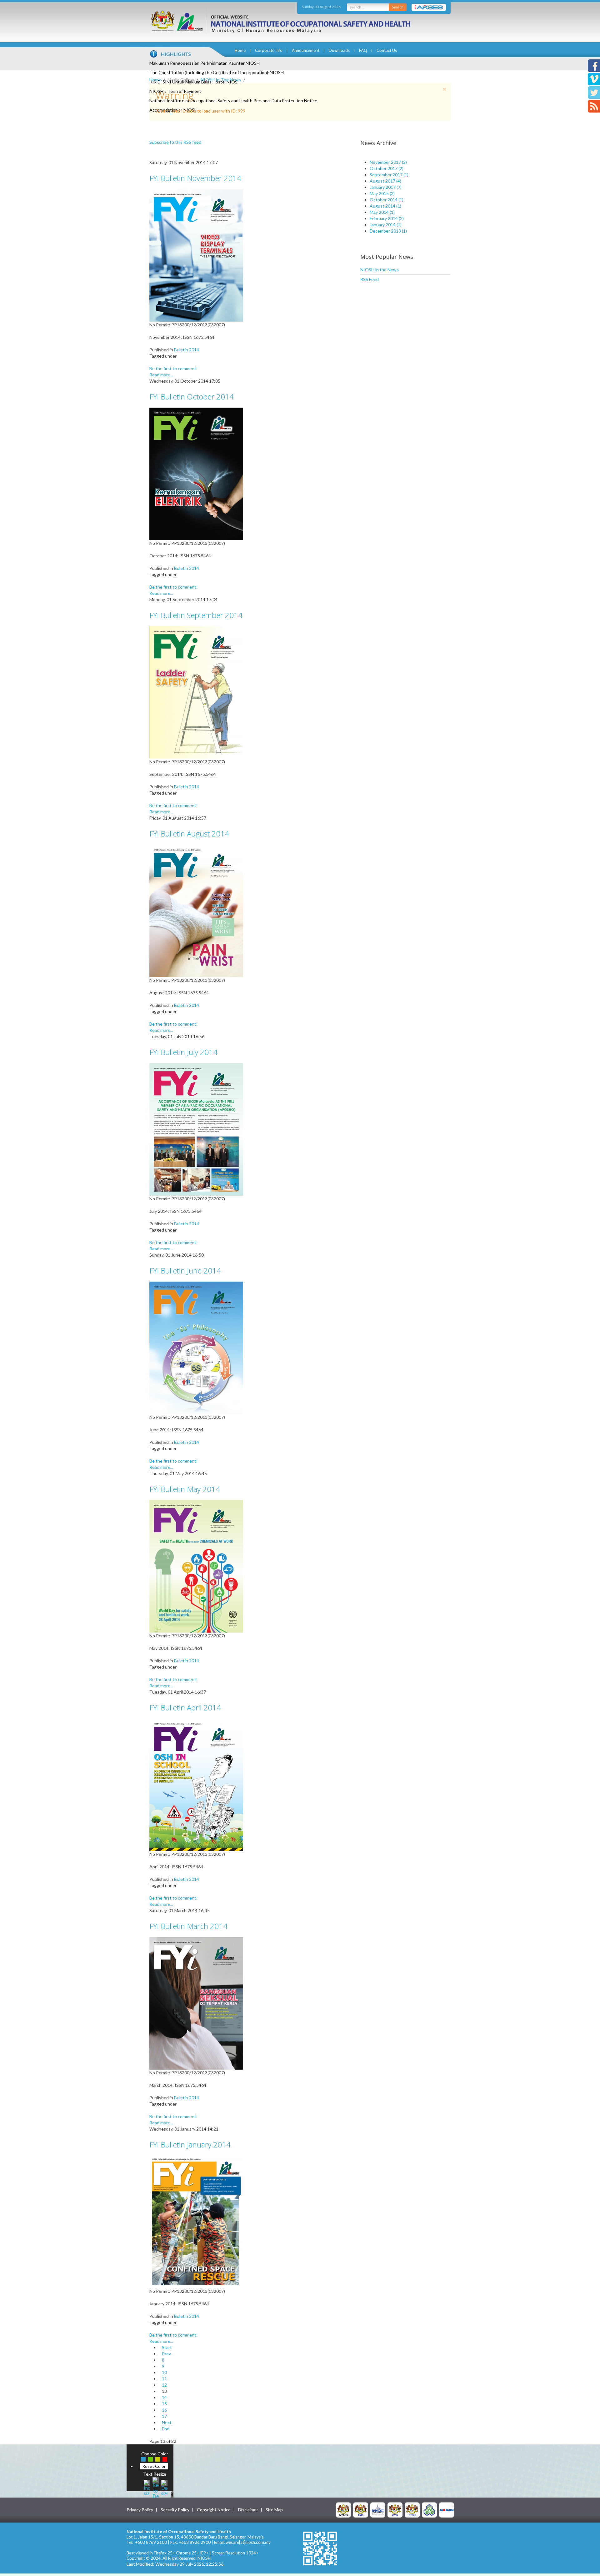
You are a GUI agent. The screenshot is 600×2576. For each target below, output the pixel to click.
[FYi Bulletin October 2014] (196, 473)
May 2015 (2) (382, 193)
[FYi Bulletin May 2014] (196, 1566)
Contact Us (387, 50)
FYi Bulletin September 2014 (196, 615)
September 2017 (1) (389, 175)
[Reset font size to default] (156, 2487)
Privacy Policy (140, 2510)
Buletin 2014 (187, 350)
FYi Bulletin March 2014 (188, 1926)
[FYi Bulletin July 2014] (196, 1129)
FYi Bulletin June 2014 (185, 1270)
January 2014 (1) (386, 225)
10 (164, 2372)
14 (164, 2397)
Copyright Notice (214, 2510)
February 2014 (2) (387, 218)
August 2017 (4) (385, 181)
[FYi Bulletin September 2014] (196, 692)
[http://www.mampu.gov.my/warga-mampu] (447, 2510)
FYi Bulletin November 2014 (195, 178)
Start (167, 2347)
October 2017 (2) (387, 168)
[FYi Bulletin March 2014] (196, 2003)
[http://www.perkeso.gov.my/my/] (429, 2510)
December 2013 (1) (388, 231)
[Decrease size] (164, 2487)
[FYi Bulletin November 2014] (196, 255)
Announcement (306, 50)
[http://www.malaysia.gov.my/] (343, 2510)
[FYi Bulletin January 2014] (196, 2221)
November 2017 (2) (388, 162)
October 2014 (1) (387, 200)
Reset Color (154, 2466)
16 (164, 2410)
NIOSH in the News (380, 270)
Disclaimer (248, 2510)
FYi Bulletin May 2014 (185, 1489)
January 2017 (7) (386, 187)
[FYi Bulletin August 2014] (196, 910)
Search (398, 7)
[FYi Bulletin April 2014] (196, 1784)
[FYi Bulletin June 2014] (196, 1347)
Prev (166, 2354)
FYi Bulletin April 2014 (185, 1707)
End (166, 2429)
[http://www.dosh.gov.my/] (412, 2510)
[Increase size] (147, 2487)
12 (164, 2385)
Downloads (339, 50)
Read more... (161, 375)
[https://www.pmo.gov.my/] (361, 2510)
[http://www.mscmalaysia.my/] (378, 2510)
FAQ (363, 50)
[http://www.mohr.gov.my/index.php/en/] (395, 2510)
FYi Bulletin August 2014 (189, 834)
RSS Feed (370, 279)
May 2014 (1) (382, 212)
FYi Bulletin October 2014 (192, 397)
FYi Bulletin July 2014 (183, 1052)
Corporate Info (269, 50)
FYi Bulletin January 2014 (190, 2144)
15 (164, 2404)
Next (167, 2422)
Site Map (274, 2510)
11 (164, 2379)
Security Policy (175, 2510)
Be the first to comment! (174, 368)
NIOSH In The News (221, 80)
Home (240, 50)
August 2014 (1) (385, 206)
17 (164, 2416)
